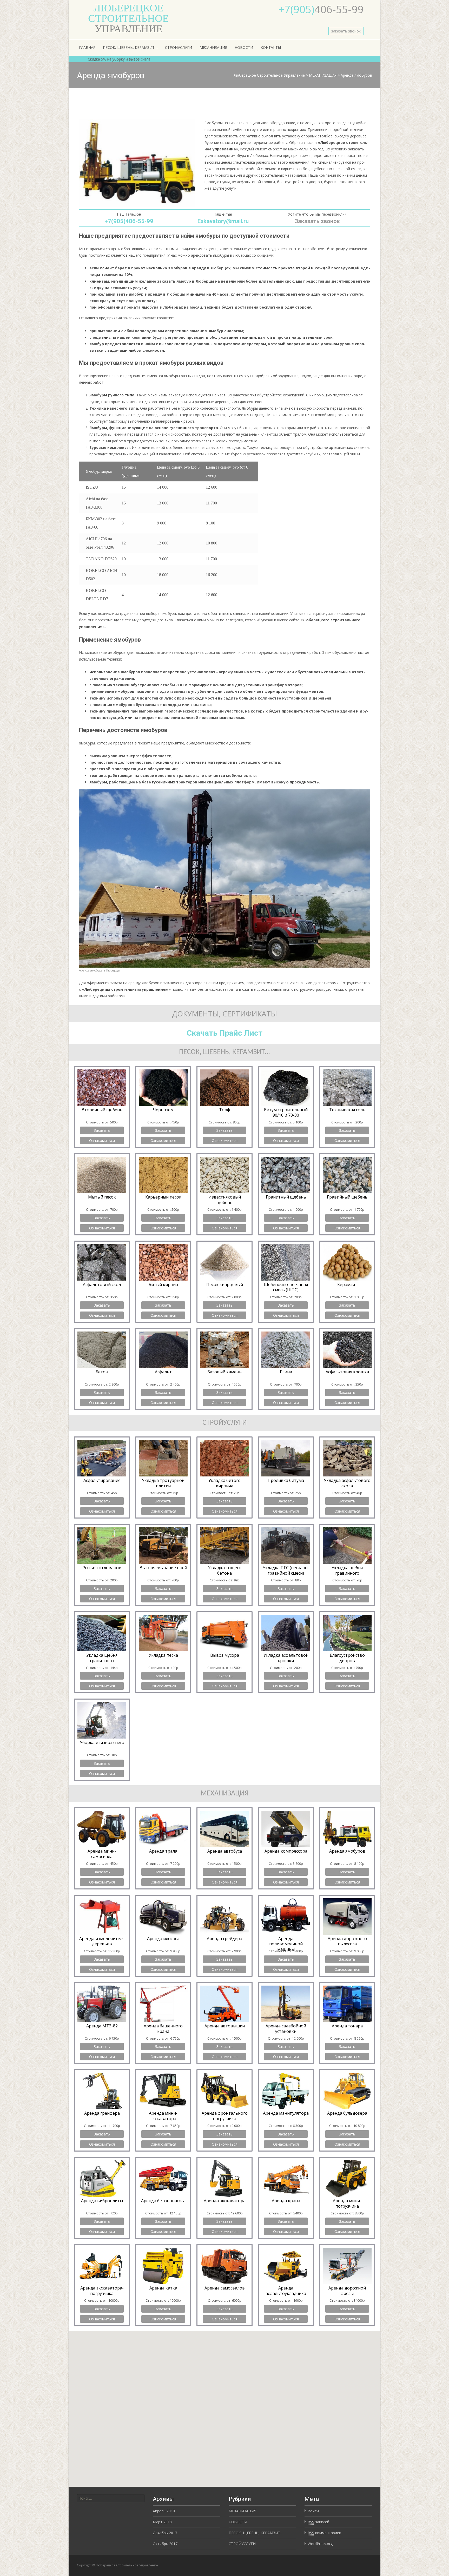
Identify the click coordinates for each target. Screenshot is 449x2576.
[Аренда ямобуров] (137, 163)
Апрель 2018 (164, 2511)
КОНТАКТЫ (271, 47)
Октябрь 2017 (165, 2544)
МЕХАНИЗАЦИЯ (213, 47)
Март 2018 (162, 2522)
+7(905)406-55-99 (129, 221)
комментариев (324, 2533)
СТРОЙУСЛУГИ (179, 47)
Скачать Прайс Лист (225, 1033)
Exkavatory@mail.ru (223, 221)
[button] (224, 2404)
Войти (313, 2511)
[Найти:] (111, 2498)
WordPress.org (320, 2544)
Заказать (102, 1130)
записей (318, 2522)
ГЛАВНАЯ (87, 47)
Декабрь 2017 (165, 2533)
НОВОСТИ (244, 47)
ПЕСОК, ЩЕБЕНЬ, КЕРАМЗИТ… (130, 47)
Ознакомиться (102, 1140)
